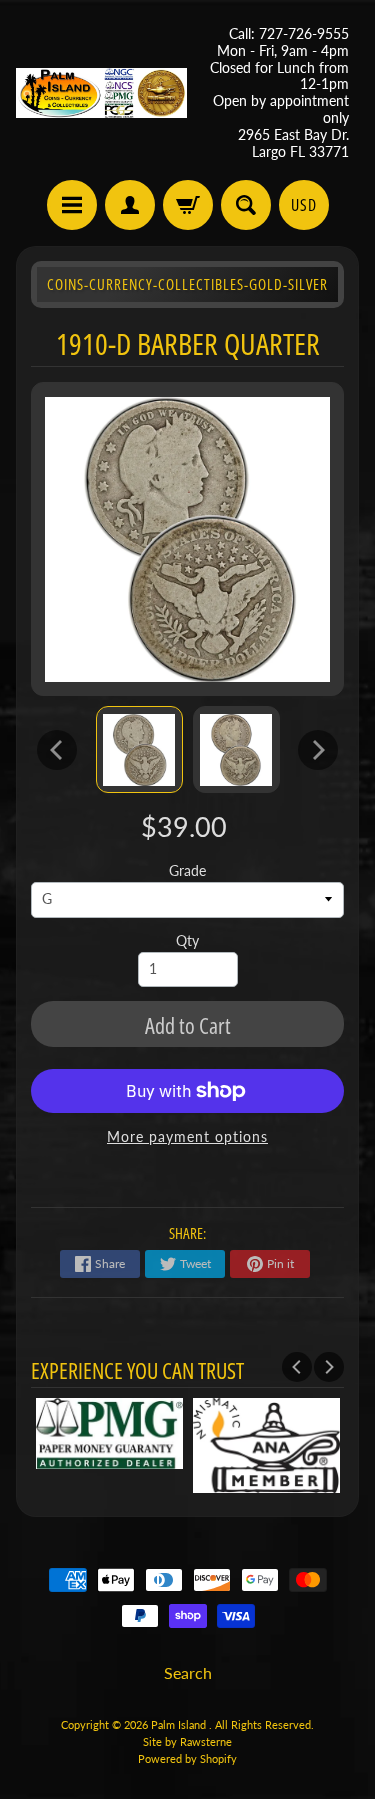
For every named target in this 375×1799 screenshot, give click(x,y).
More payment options (187, 1137)
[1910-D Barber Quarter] (139, 749)
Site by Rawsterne (187, 1741)
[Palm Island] (102, 93)
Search (188, 1672)
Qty (187, 941)
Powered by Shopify (187, 1758)
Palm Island (180, 1724)
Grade (187, 871)
